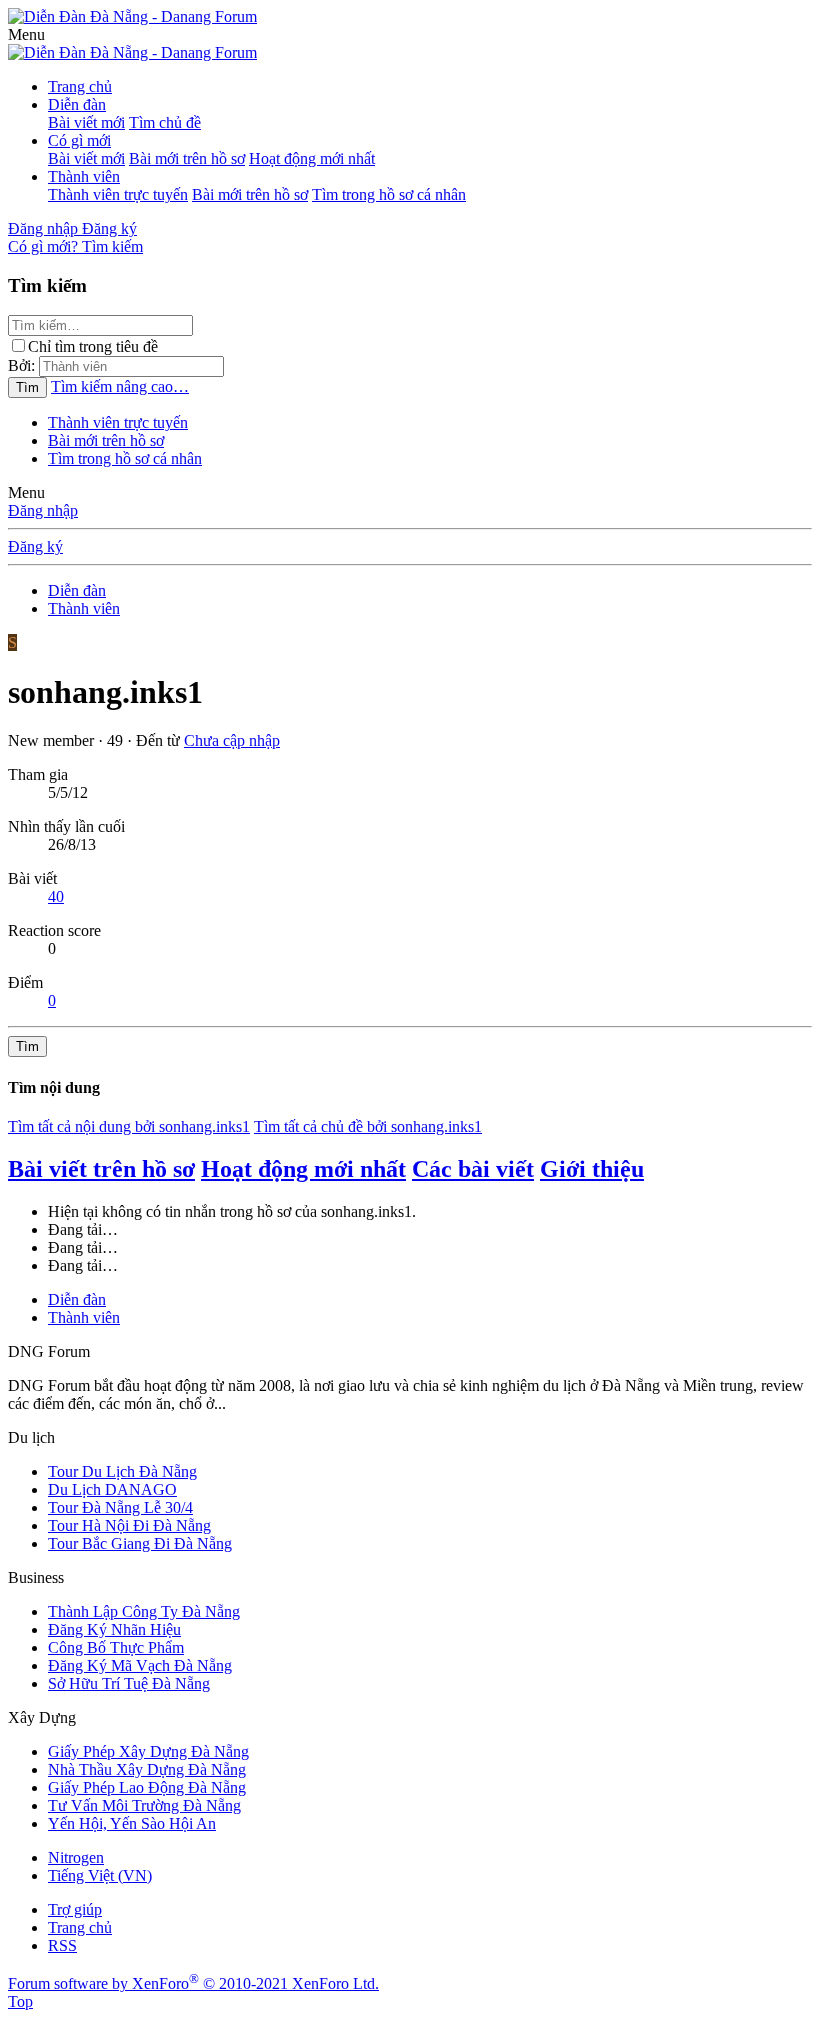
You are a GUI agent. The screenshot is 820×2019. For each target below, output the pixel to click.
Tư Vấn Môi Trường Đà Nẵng (144, 1805)
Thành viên (84, 176)
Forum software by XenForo (193, 1983)
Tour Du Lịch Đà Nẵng (122, 1471)
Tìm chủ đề (165, 122)
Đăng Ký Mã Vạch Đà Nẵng (140, 1665)
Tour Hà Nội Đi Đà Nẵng (129, 1525)
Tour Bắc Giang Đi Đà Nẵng (140, 1543)
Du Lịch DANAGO (112, 1489)
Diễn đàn (77, 104)
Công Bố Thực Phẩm (116, 1647)
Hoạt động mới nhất (312, 158)
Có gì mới (79, 140)
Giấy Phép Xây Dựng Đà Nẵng (148, 1751)
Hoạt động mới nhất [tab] (303, 1169)
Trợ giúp (75, 1909)
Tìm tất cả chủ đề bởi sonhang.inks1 (368, 1126)
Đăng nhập (43, 510)
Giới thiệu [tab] (592, 1169)
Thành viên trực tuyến (118, 194)
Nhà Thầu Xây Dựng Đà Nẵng (147, 1769)
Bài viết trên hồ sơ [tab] (101, 1169)
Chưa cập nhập (232, 740)
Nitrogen (76, 1857)
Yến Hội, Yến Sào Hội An (132, 1823)
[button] (26, 34)
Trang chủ (80, 86)
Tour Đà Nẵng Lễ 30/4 (120, 1507)
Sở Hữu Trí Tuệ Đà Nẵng (129, 1683)
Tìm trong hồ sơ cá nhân (389, 194)
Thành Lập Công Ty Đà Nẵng (144, 1611)
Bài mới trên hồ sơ (187, 158)
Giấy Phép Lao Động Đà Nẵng (147, 1787)
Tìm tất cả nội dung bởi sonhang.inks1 (129, 1126)
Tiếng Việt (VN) (100, 1875)
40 (56, 896)
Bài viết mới (86, 122)
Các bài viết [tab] (473, 1169)
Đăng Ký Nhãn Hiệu (114, 1629)
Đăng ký (35, 546)
